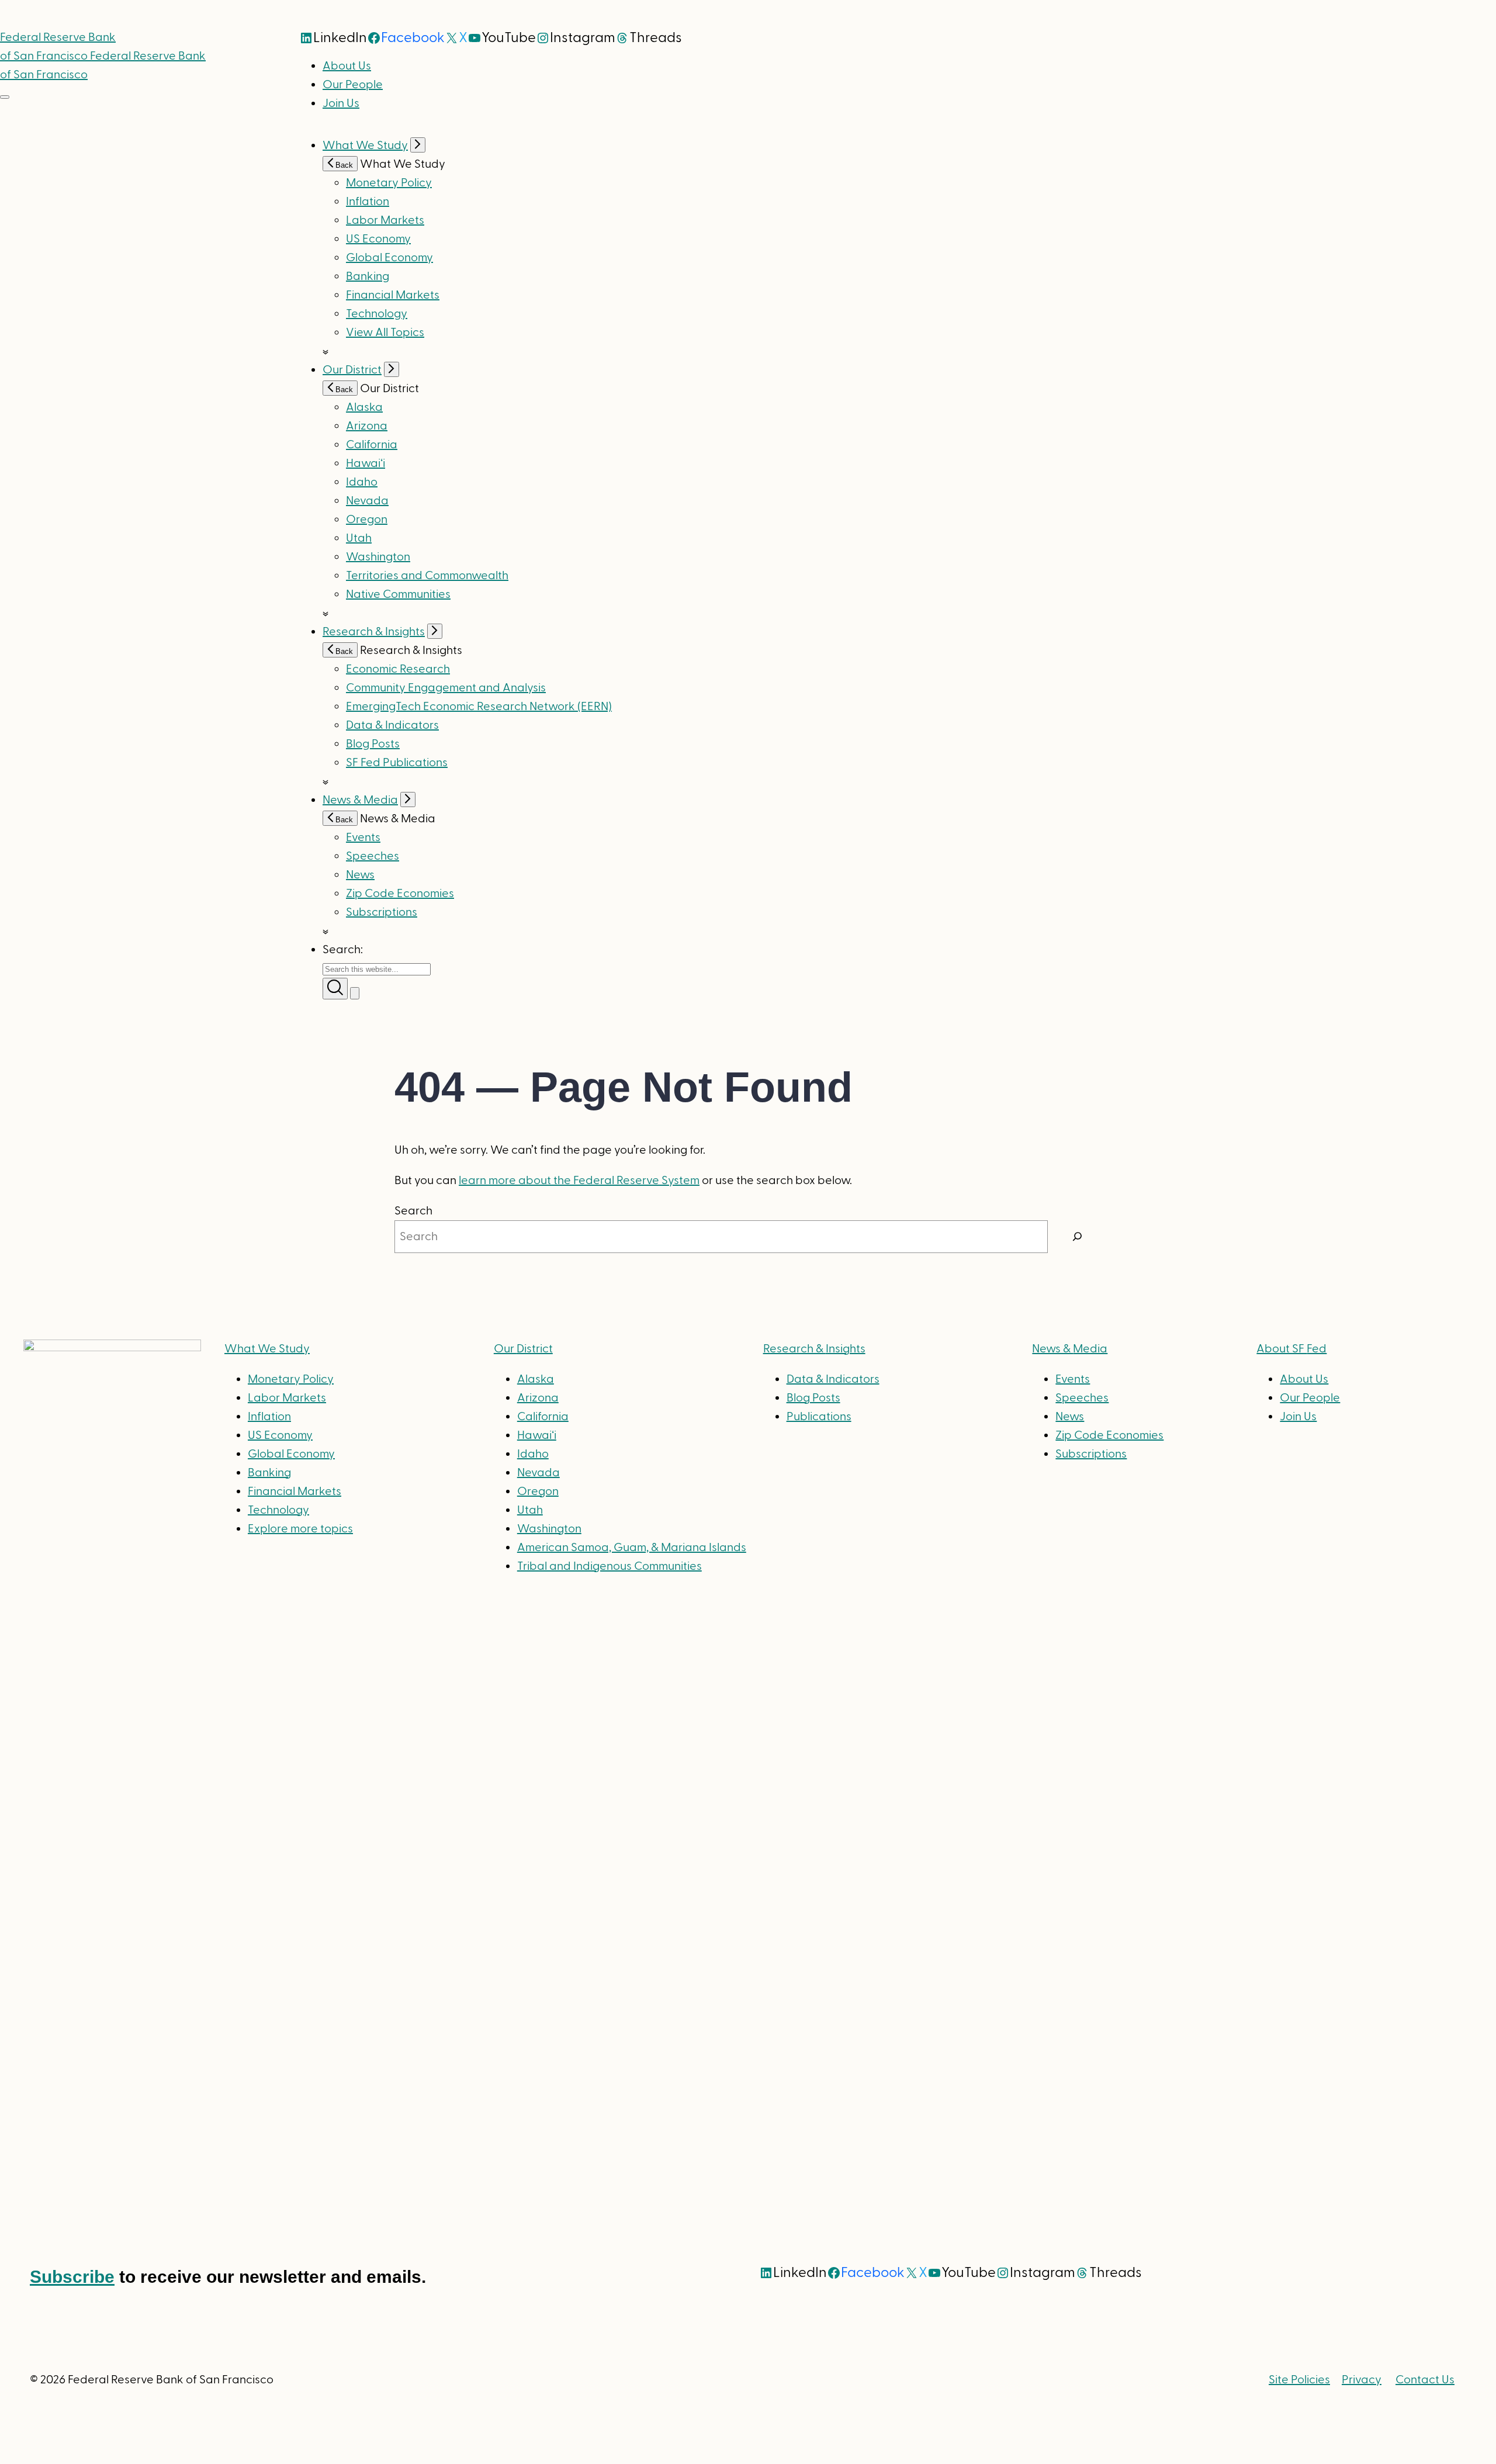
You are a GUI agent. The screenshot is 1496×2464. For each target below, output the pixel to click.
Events (363, 838)
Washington (378, 557)
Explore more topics (300, 1529)
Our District (352, 370)
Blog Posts (373, 744)
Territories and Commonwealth (427, 576)
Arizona (367, 426)
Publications (819, 1417)
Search (413, 1211)
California (372, 445)
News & (1070, 1349)
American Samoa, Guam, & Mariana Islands (632, 1548)
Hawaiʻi (366, 463)
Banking (368, 276)
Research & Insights (374, 632)
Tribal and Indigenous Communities (610, 1566)
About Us (347, 66)
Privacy (1362, 2380)
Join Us (341, 103)
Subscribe (72, 2277)
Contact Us (1425, 2380)
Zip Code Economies (400, 894)
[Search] (1078, 1237)
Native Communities (398, 594)
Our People (353, 85)
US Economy (378, 239)
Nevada (367, 501)
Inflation (368, 202)
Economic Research (398, 669)
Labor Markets (385, 220)
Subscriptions (1091, 1454)
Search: (343, 950)
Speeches (373, 856)
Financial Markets (393, 295)
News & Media (360, 800)
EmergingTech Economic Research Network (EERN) (479, 707)
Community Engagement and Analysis (446, 688)
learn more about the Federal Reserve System (579, 1181)
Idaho (362, 482)
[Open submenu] (418, 145)
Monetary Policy (389, 183)
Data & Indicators (392, 725)
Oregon (367, 520)
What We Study (365, 146)
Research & (814, 1349)
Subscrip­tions (382, 912)
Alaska (364, 407)
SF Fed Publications (397, 763)
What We (267, 1349)
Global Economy (389, 258)
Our (523, 1349)
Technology (377, 314)
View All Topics (385, 333)
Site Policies (1299, 2380)
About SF (1291, 1349)
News (360, 875)
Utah (359, 538)
